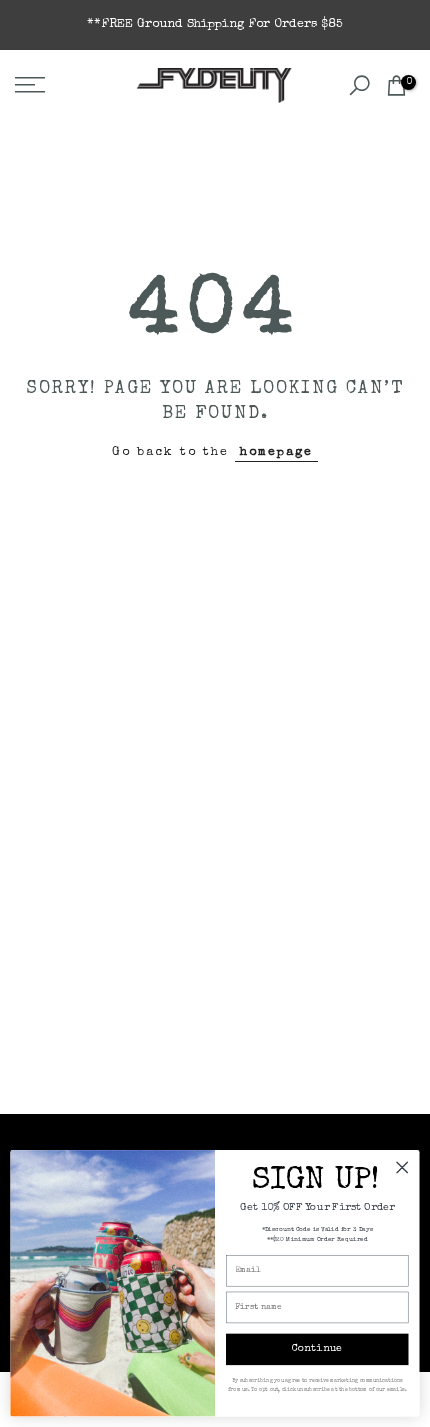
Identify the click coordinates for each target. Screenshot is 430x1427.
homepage (276, 452)
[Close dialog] (402, 1167)
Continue (317, 1349)
